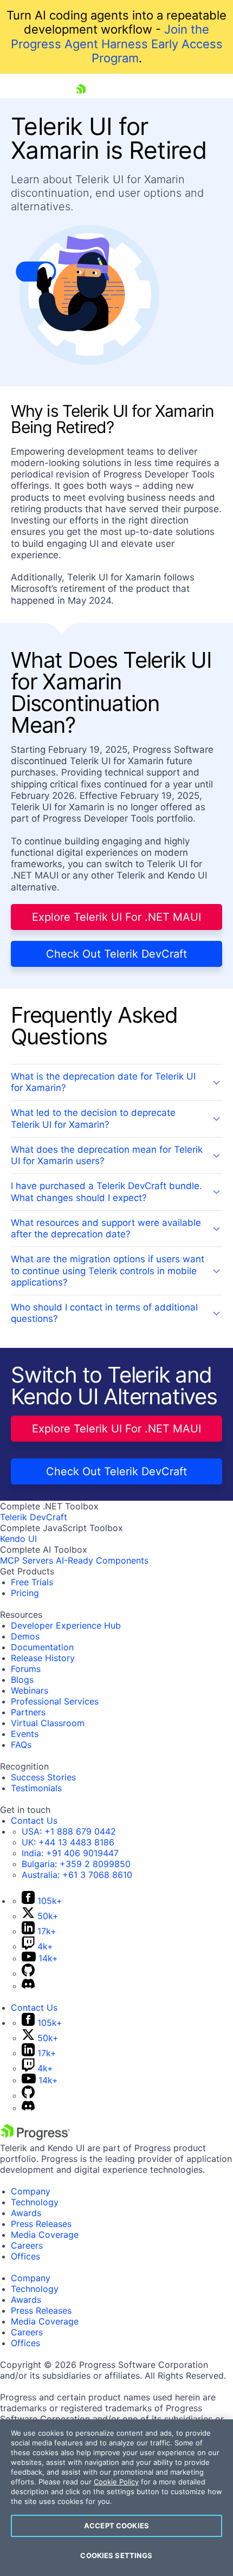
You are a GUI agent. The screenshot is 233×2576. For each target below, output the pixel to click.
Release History (43, 1658)
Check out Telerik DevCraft (116, 954)
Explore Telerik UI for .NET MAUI (116, 917)
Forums (26, 1669)
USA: (69, 1831)
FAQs (21, 1745)
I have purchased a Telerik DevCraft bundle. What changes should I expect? (106, 1192)
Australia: (77, 1875)
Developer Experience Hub (66, 1625)
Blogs (22, 1680)
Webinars (30, 1690)
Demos (25, 1636)
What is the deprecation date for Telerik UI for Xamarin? (103, 1082)
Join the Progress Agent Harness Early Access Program (117, 44)
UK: (68, 1842)
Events (25, 1734)
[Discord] (28, 1986)
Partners (28, 1712)
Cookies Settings (116, 2555)
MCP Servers (27, 1560)
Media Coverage (45, 2235)
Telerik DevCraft (34, 1517)
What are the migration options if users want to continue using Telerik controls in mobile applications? (108, 1271)
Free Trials (32, 1582)
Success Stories (43, 1777)
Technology (35, 2202)
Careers (27, 2245)
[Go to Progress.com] (35, 2137)
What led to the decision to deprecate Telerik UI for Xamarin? (93, 1118)
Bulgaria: (76, 1864)
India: (70, 1853)
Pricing (25, 1593)
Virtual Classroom (48, 1723)
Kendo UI (18, 1539)
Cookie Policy (116, 2482)
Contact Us (34, 1820)
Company (31, 2191)
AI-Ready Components (102, 1560)
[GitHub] (28, 1973)
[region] (116, 2498)
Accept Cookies (116, 2526)
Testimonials (36, 1788)
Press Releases (41, 2224)
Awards (26, 2213)
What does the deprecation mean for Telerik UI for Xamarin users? (107, 1155)
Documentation (42, 1647)
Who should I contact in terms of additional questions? (104, 1313)
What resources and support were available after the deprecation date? (106, 1228)
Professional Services (55, 1701)
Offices (25, 2256)
